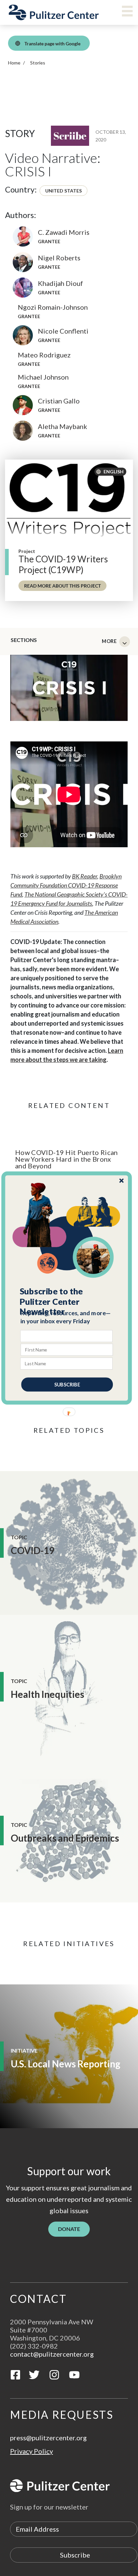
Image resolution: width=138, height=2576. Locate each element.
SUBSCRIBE (67, 1384)
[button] (67, 1301)
